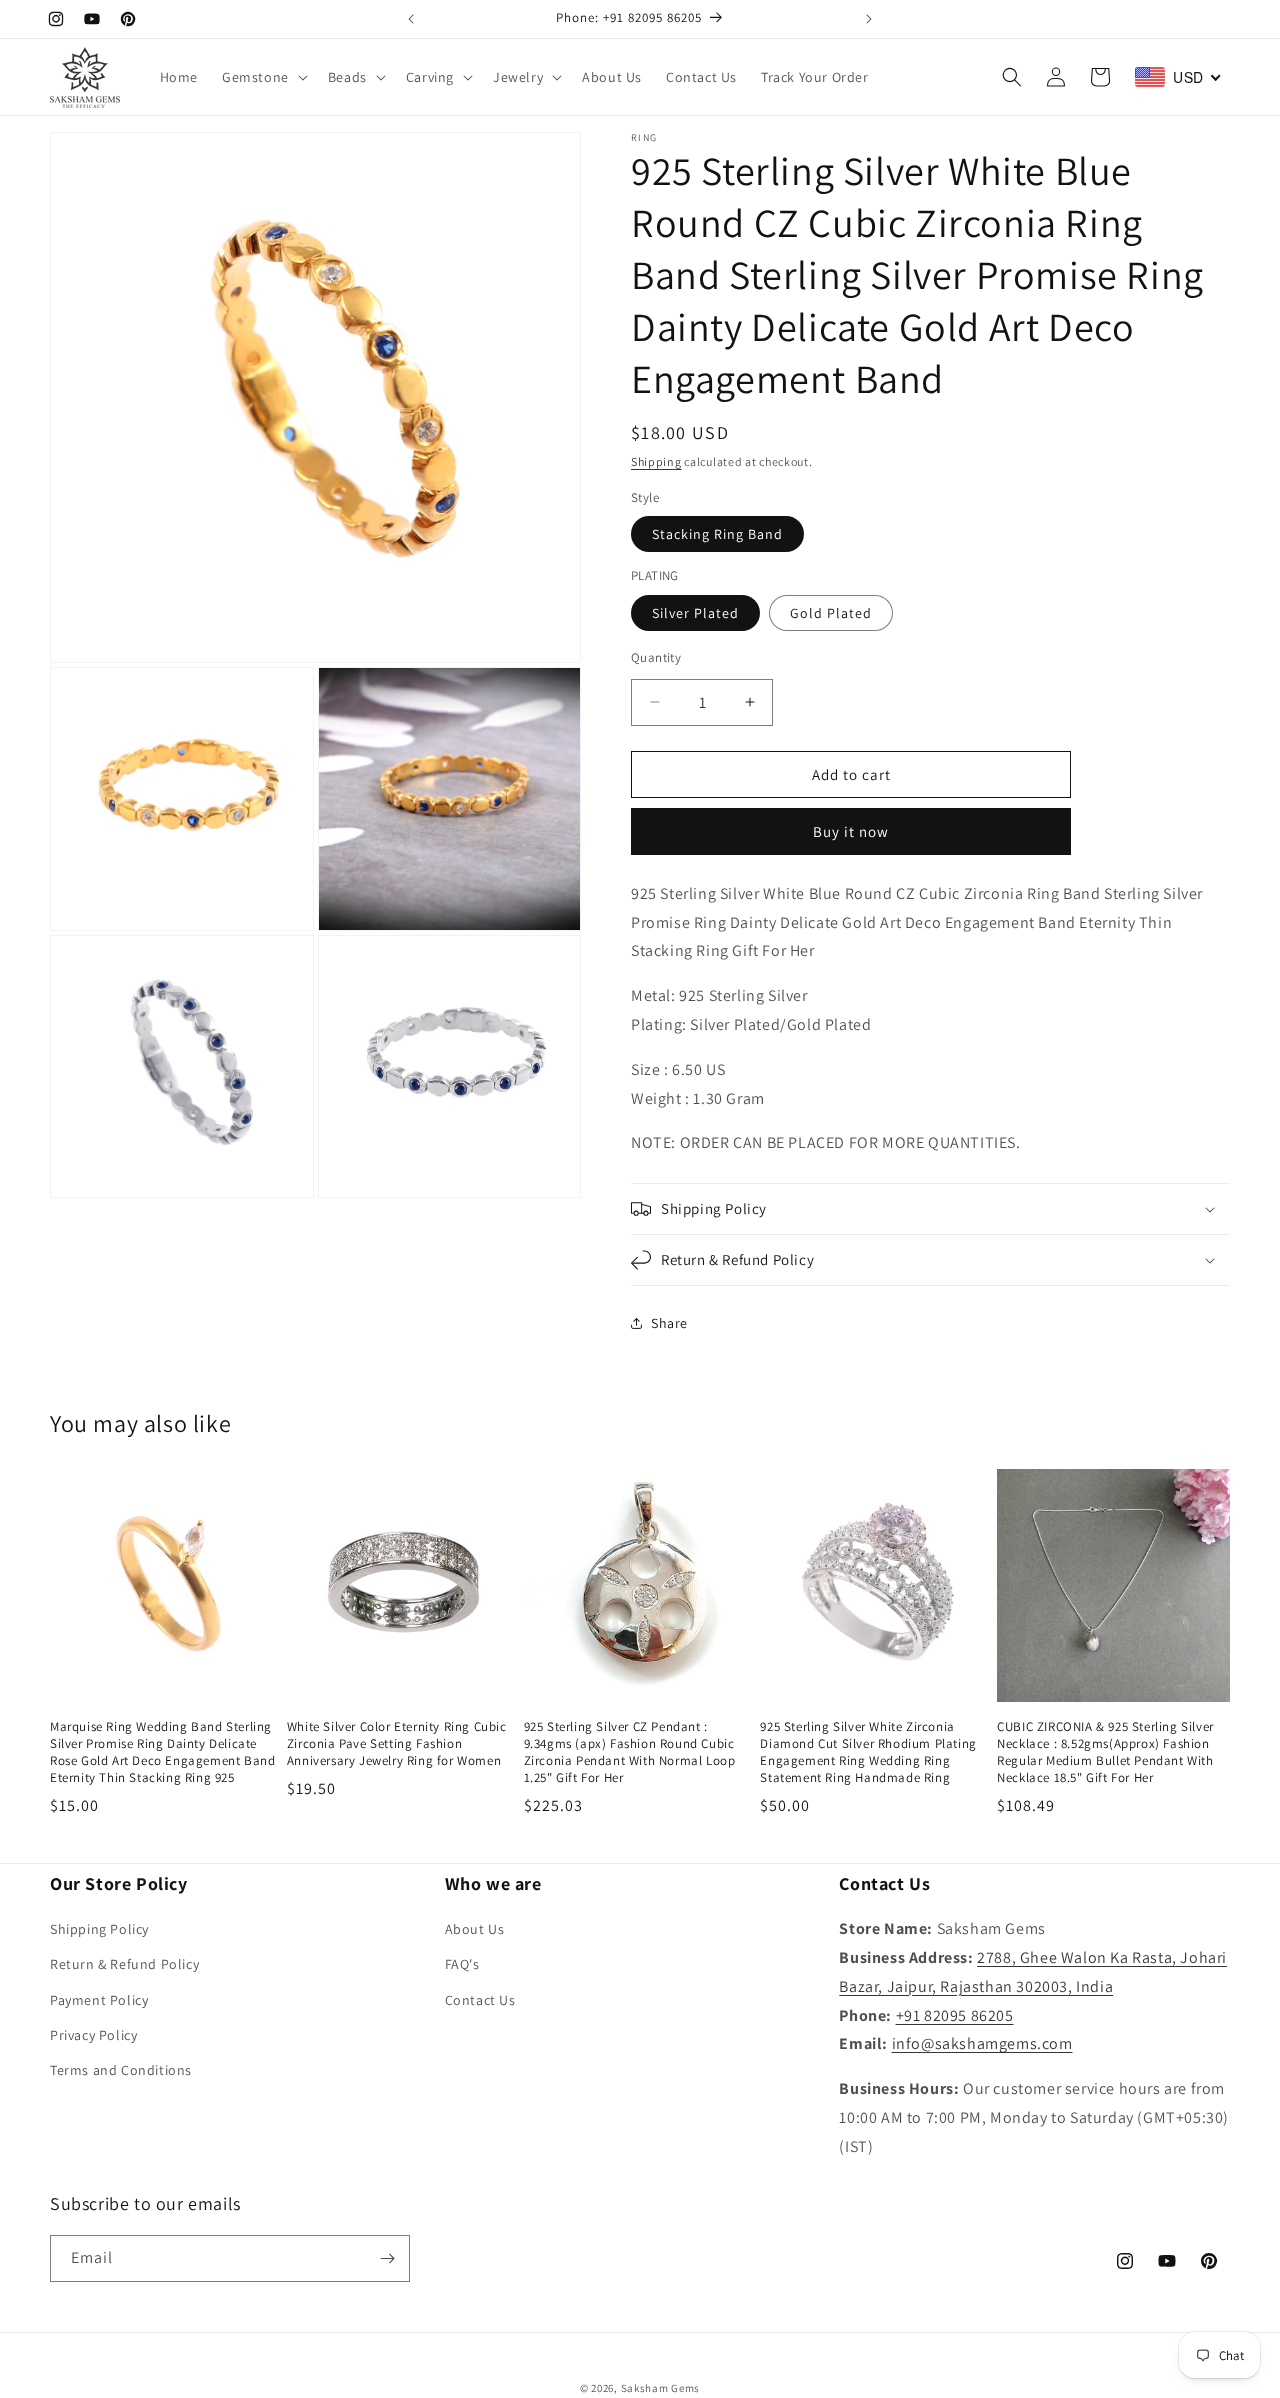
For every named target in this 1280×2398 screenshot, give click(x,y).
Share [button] (669, 1323)
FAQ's (462, 1964)
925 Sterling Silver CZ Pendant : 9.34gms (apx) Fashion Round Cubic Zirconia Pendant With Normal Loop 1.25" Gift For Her (630, 1752)
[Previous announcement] (411, 19)
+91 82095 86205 (955, 2015)
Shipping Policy (99, 1929)
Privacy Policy (93, 2035)
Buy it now (851, 831)
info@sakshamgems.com (982, 2043)
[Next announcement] (869, 19)
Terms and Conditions (121, 2070)
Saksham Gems (660, 2388)
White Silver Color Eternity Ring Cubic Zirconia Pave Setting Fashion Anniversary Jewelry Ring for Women (397, 1744)
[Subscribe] (387, 2258)
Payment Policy (99, 2000)
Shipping (656, 461)
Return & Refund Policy (124, 1964)
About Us (475, 1929)
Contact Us (480, 2000)
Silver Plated (695, 612)
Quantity (656, 656)
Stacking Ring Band (717, 534)
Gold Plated (831, 612)
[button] (263, 77)
